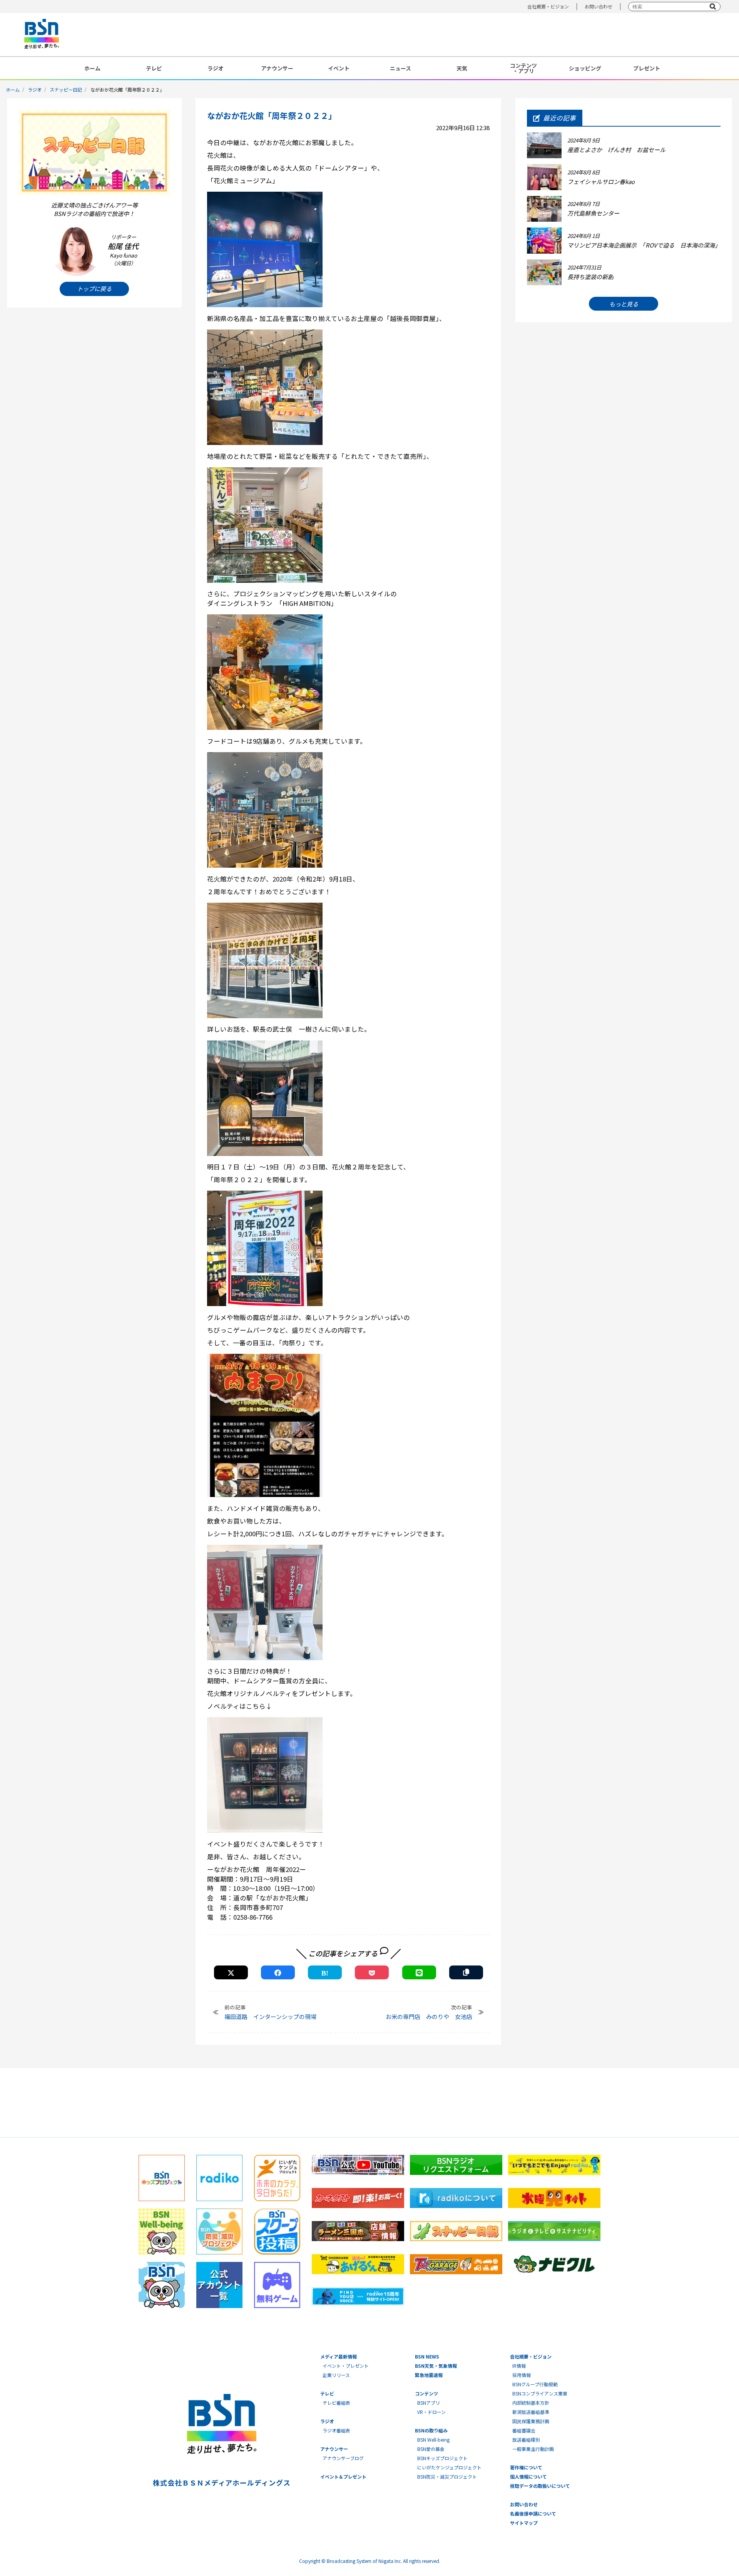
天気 (462, 68)
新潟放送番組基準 (531, 2412)
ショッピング (585, 68)
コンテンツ (426, 2393)
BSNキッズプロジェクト (442, 2458)
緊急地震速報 (429, 2375)
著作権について (526, 2467)
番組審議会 (524, 2430)
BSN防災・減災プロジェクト (447, 2476)
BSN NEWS (427, 2356)
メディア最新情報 (339, 2356)
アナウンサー (277, 68)
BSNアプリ (429, 2403)
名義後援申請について (533, 2513)
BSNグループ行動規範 (535, 2384)
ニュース (400, 68)
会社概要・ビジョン (548, 6)
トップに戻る (94, 289)
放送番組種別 (526, 2440)
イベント (339, 68)
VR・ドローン (431, 2412)
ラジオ (216, 68)
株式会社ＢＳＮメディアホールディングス (222, 2482)
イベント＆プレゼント (343, 2476)
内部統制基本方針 (531, 2403)
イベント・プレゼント (346, 2366)
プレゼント (647, 68)
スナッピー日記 (66, 89)
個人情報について (528, 2476)
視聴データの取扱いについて (540, 2486)
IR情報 (519, 2366)
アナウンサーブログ (343, 2458)
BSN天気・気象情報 (436, 2366)
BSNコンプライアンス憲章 (540, 2393)
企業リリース (336, 2375)
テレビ (154, 68)
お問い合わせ (599, 6)
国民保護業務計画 (531, 2421)
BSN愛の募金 (431, 2449)
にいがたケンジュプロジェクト (449, 2467)
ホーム (92, 68)
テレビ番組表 (336, 2403)
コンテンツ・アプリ (523, 68)
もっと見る (624, 304)
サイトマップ (524, 2523)
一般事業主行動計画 (533, 2449)
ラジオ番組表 (336, 2430)
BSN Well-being (433, 2440)
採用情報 (522, 2375)
